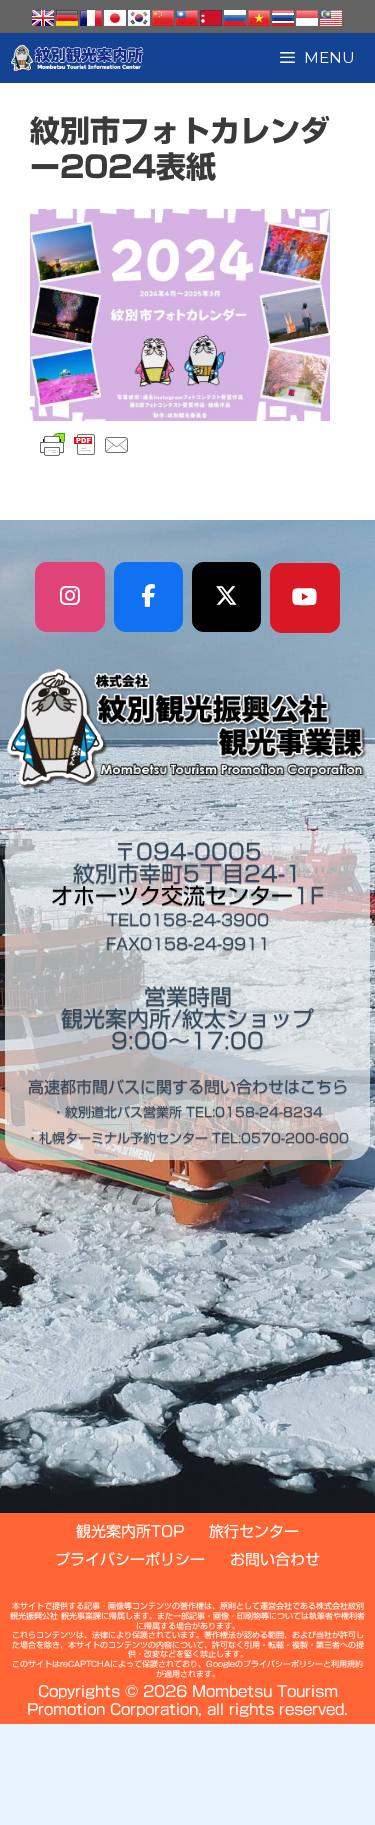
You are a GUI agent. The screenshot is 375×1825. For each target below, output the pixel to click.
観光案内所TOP (130, 1531)
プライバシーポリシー (130, 1559)
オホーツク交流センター (172, 896)
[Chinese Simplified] (163, 18)
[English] (43, 18)
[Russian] (235, 18)
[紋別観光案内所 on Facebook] (149, 597)
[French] (91, 18)
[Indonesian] (307, 18)
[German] (67, 18)
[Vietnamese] (259, 18)
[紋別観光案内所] (77, 58)
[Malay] (331, 18)
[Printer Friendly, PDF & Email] (85, 445)
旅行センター (254, 1531)
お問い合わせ (275, 1559)
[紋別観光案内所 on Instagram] (70, 597)
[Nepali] (211, 18)
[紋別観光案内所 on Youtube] (305, 598)
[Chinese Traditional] (187, 18)
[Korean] (139, 18)
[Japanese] (115, 18)
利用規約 (347, 1664)
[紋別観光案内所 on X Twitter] (227, 597)
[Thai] (283, 18)
